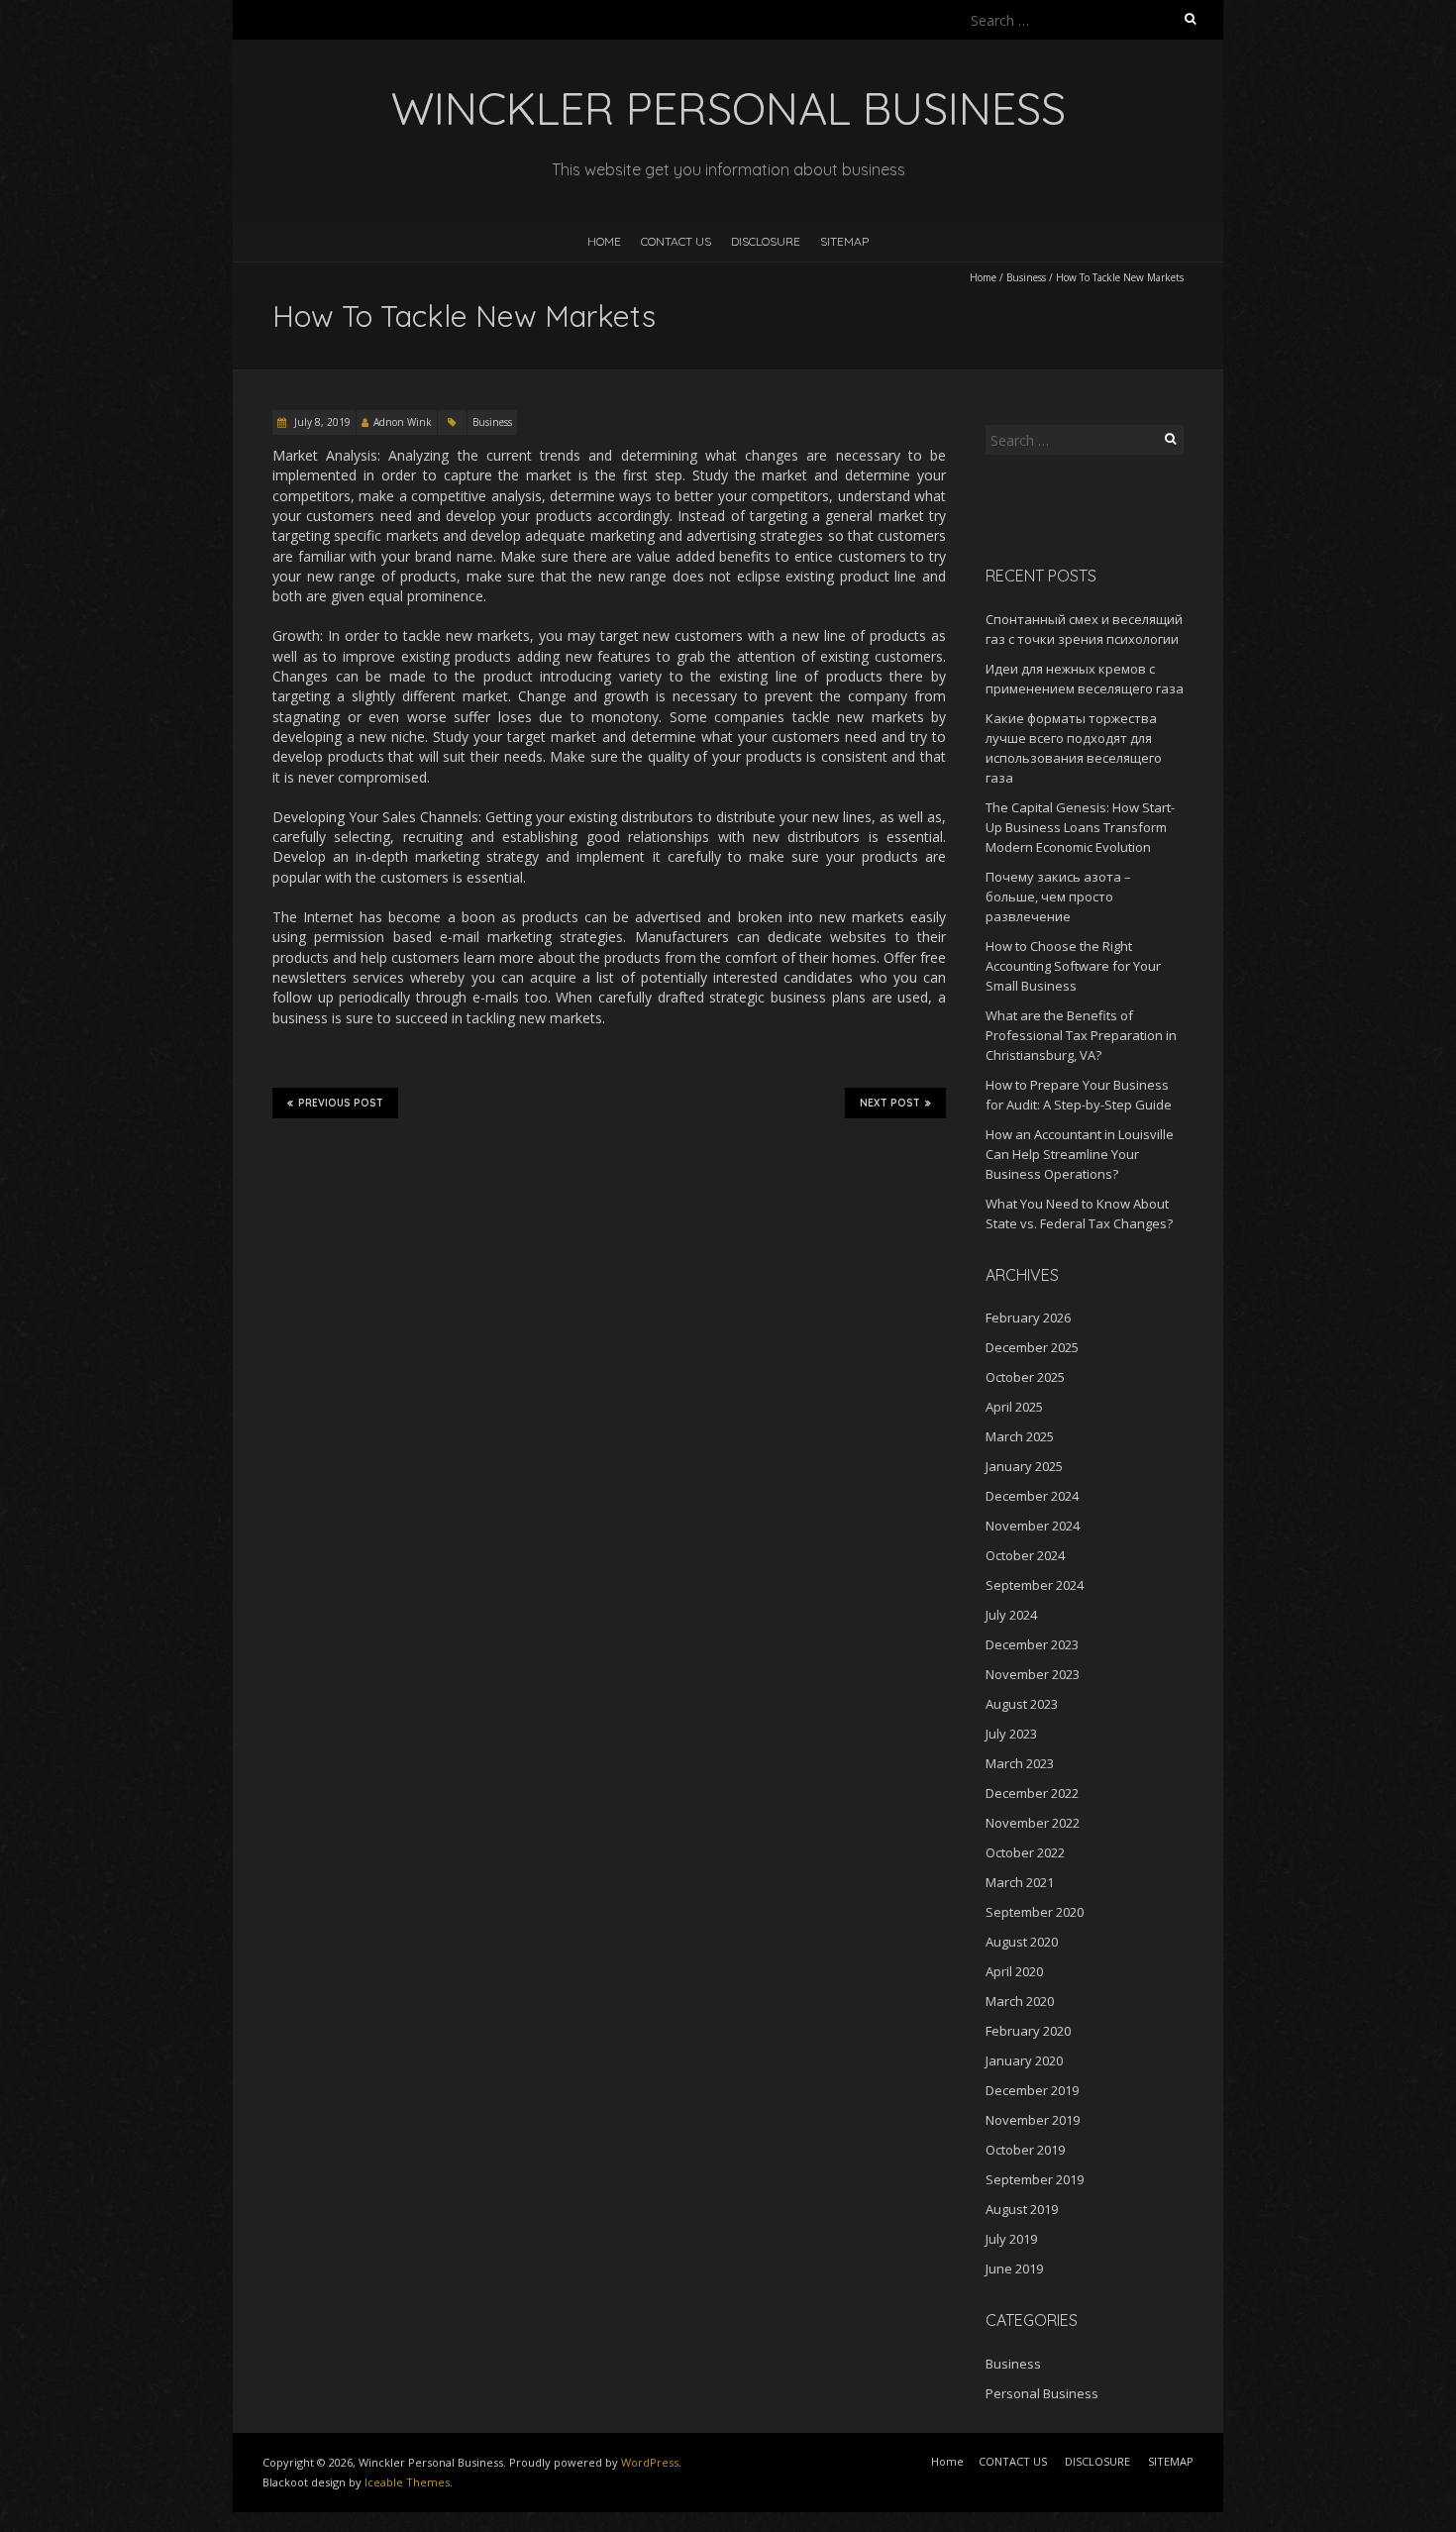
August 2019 (1022, 2209)
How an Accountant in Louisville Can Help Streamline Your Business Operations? (1080, 1154)
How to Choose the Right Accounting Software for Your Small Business (1073, 966)
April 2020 (1014, 1971)
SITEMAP (844, 241)
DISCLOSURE (766, 241)
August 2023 (1022, 1704)
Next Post (890, 1103)
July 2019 (1011, 2239)
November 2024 (1033, 1526)
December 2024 (1032, 1496)
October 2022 (1025, 1852)
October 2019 (1025, 2150)
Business (1026, 277)
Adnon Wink (403, 422)
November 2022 (1033, 1823)
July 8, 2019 (321, 422)
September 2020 (1035, 1912)
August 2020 (1022, 1942)
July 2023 (1011, 1734)
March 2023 (1020, 1763)
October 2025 (1025, 1377)
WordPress (650, 2462)
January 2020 (1024, 2060)
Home (604, 241)
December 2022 (1032, 1793)
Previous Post (341, 1103)
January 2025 (1024, 1466)
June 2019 (1014, 2268)
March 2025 (1020, 1436)
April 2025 (1014, 1407)
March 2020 (1020, 2001)
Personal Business (1042, 2393)
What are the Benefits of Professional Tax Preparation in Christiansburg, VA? (1081, 1035)
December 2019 (1032, 2090)
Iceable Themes (407, 2482)
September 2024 (1035, 1585)
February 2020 (1028, 2031)
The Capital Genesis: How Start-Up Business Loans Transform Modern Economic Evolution (1080, 827)
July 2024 (1011, 1615)
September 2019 (1035, 2179)
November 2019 (1033, 2120)
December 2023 (1032, 1644)
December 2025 (1032, 1347)
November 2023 (1033, 1674)
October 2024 (1025, 1555)
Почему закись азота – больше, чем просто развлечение (1058, 897)
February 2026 (1028, 1318)
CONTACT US (676, 241)
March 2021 (1020, 1882)
